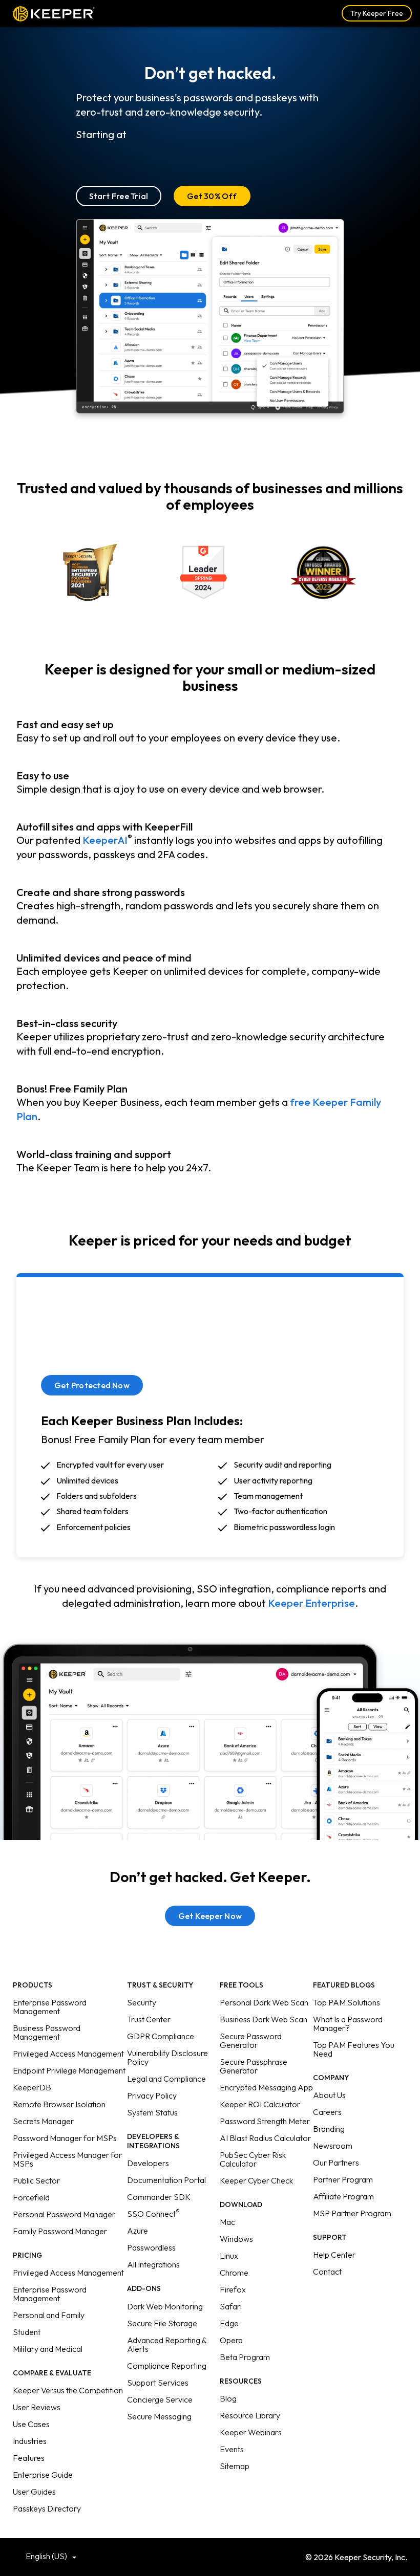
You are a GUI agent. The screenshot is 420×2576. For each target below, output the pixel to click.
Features (29, 2458)
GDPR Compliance (161, 2036)
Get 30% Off (212, 196)
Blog (228, 2398)
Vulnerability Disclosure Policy (167, 2057)
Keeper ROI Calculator (260, 2104)
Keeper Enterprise (311, 1603)
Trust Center (149, 2019)
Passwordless (151, 2247)
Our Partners (336, 2163)
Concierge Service (160, 2399)
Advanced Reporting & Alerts (167, 2344)
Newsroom (333, 2146)
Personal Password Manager (64, 2214)
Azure (138, 2231)
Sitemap (235, 2466)
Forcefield (31, 2197)
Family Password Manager (60, 2231)
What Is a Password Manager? (348, 2024)
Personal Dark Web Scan (264, 2002)
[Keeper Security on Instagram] (225, 2556)
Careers (327, 2112)
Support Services (158, 2383)
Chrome (234, 2273)
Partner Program (343, 2179)
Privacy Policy (152, 2095)
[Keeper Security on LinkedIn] (180, 2556)
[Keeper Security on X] (195, 2556)
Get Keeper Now (210, 1916)
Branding (329, 2129)
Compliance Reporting (167, 2366)
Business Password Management (47, 2032)
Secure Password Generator (251, 2040)
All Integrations (153, 2264)
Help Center (334, 2255)
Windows (236, 2239)
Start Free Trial (119, 196)
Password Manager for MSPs (65, 2138)
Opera (231, 2340)
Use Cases (31, 2424)
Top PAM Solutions (346, 2002)
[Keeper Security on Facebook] (210, 2556)
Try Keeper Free (377, 13)
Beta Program (245, 2357)
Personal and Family (49, 2315)
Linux (229, 2256)
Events (232, 2449)
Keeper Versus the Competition (68, 2390)
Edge (229, 2323)
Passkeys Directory (47, 2508)
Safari (231, 2306)
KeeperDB (32, 2087)
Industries (30, 2441)
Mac (227, 2222)
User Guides (34, 2492)
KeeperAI (105, 840)
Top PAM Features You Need (354, 2049)
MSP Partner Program (352, 2213)
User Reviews (37, 2407)
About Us (329, 2095)
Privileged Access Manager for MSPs (67, 2159)
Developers (148, 2163)
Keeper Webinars (251, 2432)
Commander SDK (159, 2197)
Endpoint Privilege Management (69, 2070)
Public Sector (36, 2180)
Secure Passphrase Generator (254, 2066)
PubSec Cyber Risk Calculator (253, 2159)
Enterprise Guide (43, 2475)
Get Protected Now (92, 1385)
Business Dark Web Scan (264, 2019)
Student (27, 2332)
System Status (152, 2112)
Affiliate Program (343, 2196)
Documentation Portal (166, 2180)
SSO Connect (153, 2214)
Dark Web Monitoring (165, 2306)
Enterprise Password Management (50, 2007)
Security (142, 2002)
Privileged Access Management (68, 2054)
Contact (327, 2272)
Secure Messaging (159, 2416)
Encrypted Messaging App (266, 2087)
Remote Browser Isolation (59, 2104)
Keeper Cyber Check (256, 2180)
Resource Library (250, 2415)
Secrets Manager (43, 2121)
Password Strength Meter (265, 2121)
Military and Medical (48, 2349)
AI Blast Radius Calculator (265, 2138)
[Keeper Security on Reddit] (240, 2556)
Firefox (233, 2289)
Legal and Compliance (166, 2079)
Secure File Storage (162, 2323)
